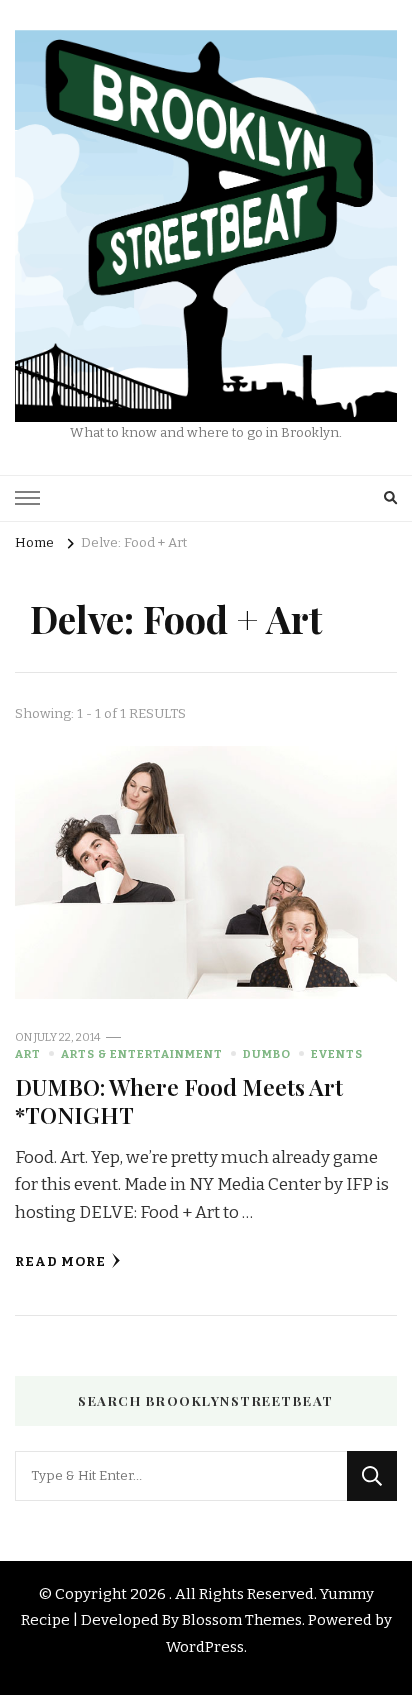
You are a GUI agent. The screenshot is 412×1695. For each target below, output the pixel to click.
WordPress (205, 1647)
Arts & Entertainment (142, 1054)
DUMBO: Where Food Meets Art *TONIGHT (179, 1100)
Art (28, 1054)
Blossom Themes (242, 1620)
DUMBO (267, 1054)
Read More (60, 1262)
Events (337, 1054)
